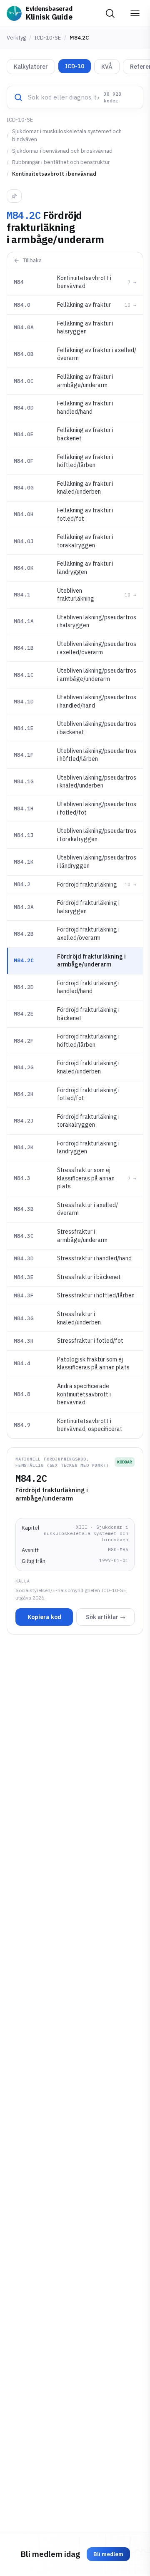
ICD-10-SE (48, 38)
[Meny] (135, 13)
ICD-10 (75, 66)
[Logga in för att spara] (14, 196)
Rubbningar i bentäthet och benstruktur (61, 162)
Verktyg (16, 38)
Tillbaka (32, 260)
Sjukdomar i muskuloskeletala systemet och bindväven (67, 135)
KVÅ (107, 67)
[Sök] (110, 13)
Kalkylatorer (31, 67)
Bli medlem (108, 2554)
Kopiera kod (44, 1617)
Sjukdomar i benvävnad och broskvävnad (62, 151)
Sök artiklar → (106, 1617)
